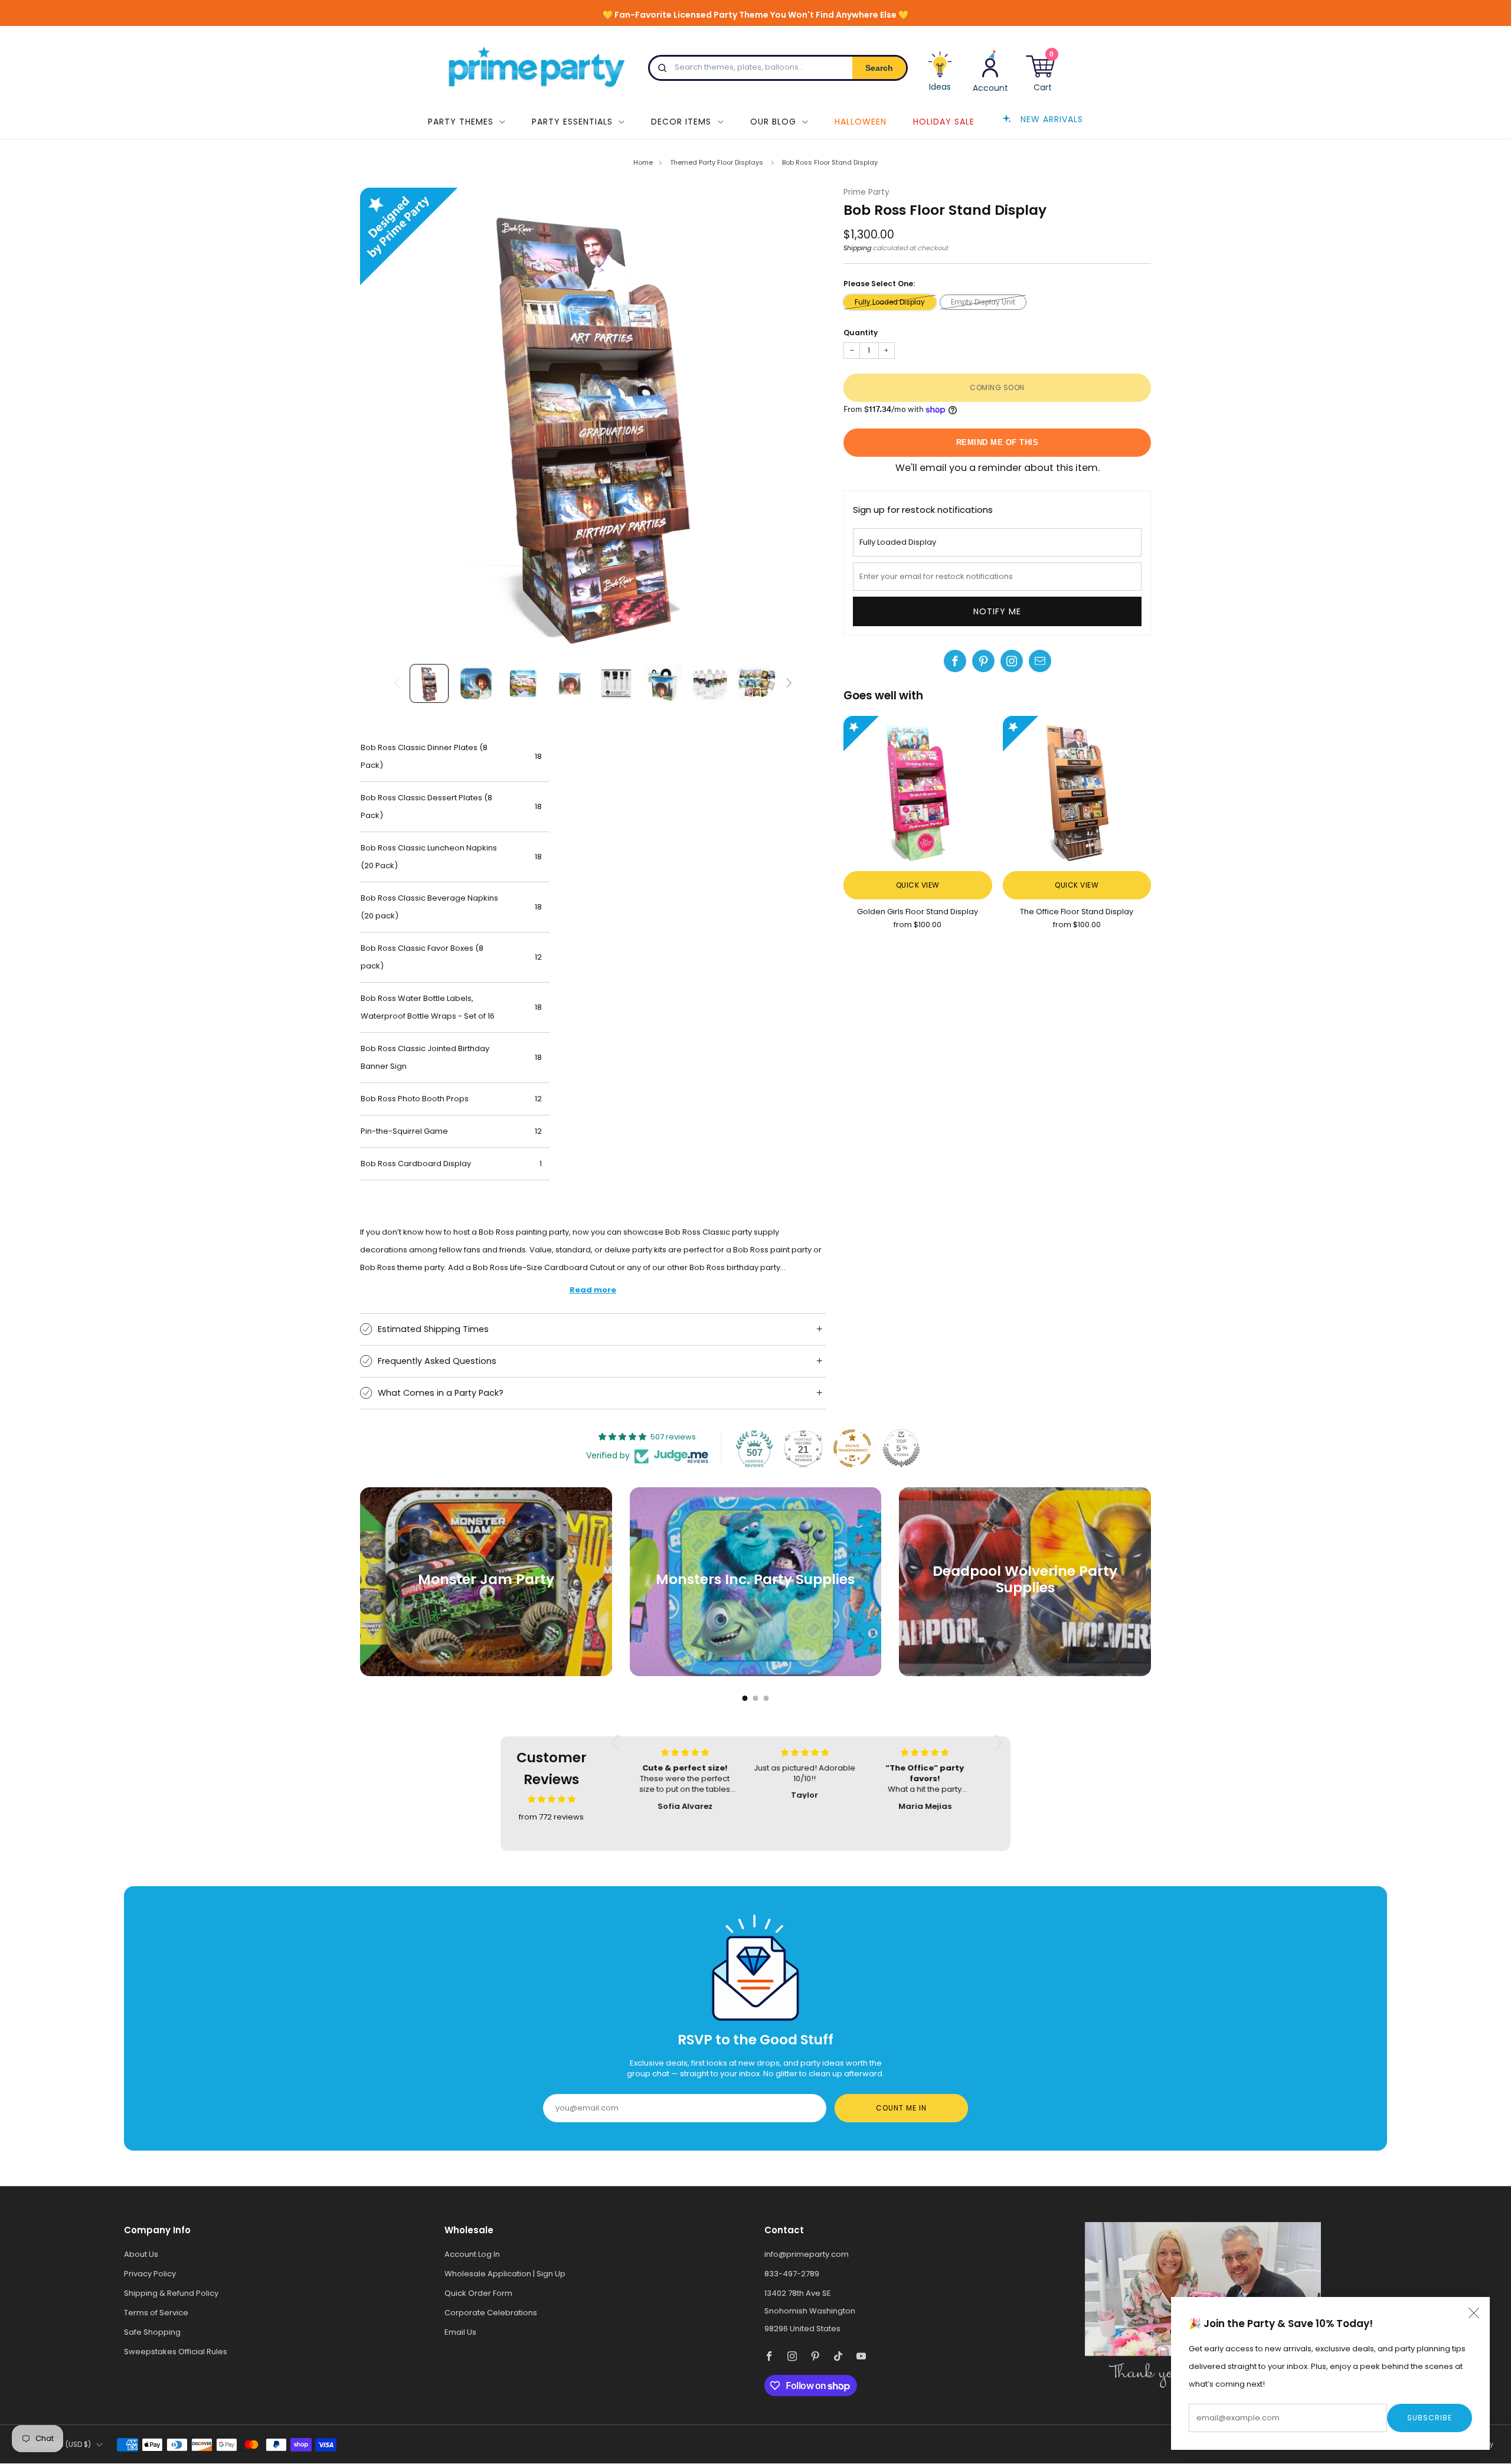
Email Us (460, 2332)
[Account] (990, 71)
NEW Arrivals (1052, 119)
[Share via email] (1040, 661)
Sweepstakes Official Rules (176, 2352)
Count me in (901, 2108)
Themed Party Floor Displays (717, 162)
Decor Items (681, 122)
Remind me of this (997, 442)
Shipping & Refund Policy (171, 2293)
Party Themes (461, 122)
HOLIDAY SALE (944, 122)
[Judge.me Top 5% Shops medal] (901, 1448)
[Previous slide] (383, 420)
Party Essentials (572, 122)
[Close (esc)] (1474, 2313)
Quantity (861, 333)
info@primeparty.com (807, 2254)
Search (879, 68)
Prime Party (866, 192)
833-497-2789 (792, 2274)
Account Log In (472, 2254)
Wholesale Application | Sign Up (505, 2274)
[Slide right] (789, 684)
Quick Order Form (478, 2293)
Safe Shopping (152, 2332)
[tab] (745, 1698)
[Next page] (1151, 1582)
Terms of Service (156, 2313)
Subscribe (1430, 2418)
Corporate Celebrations (491, 2313)
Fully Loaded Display (890, 302)
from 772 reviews (551, 1817)
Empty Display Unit (983, 302)
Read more (593, 1290)
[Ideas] (940, 76)
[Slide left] (397, 684)
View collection (486, 1618)
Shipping (857, 248)
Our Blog (773, 122)
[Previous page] (360, 1582)
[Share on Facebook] (955, 661)
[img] (552, 1799)
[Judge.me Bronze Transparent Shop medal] (852, 1448)
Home (643, 162)
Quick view (918, 885)
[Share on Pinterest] (983, 661)
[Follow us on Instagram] (1012, 661)
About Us (141, 2254)
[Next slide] (803, 420)
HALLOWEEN (861, 122)
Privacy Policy (150, 2274)
